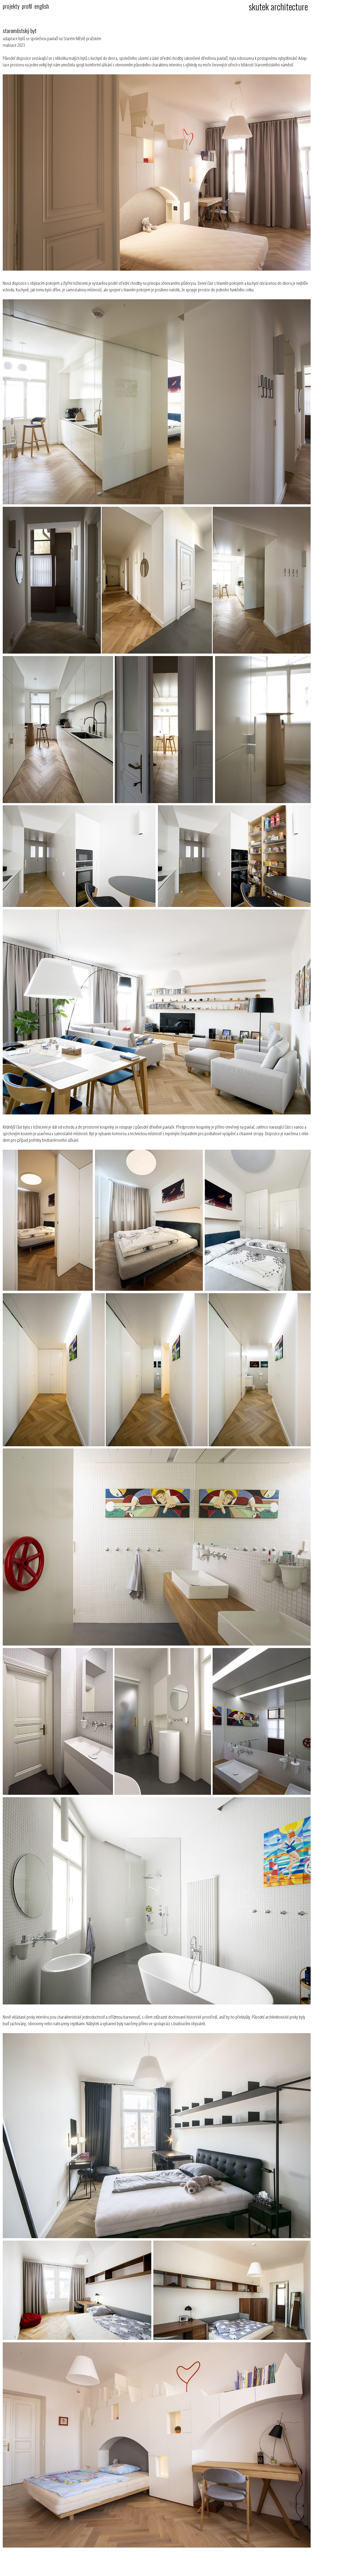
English (42, 6)
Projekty (11, 6)
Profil (27, 6)
